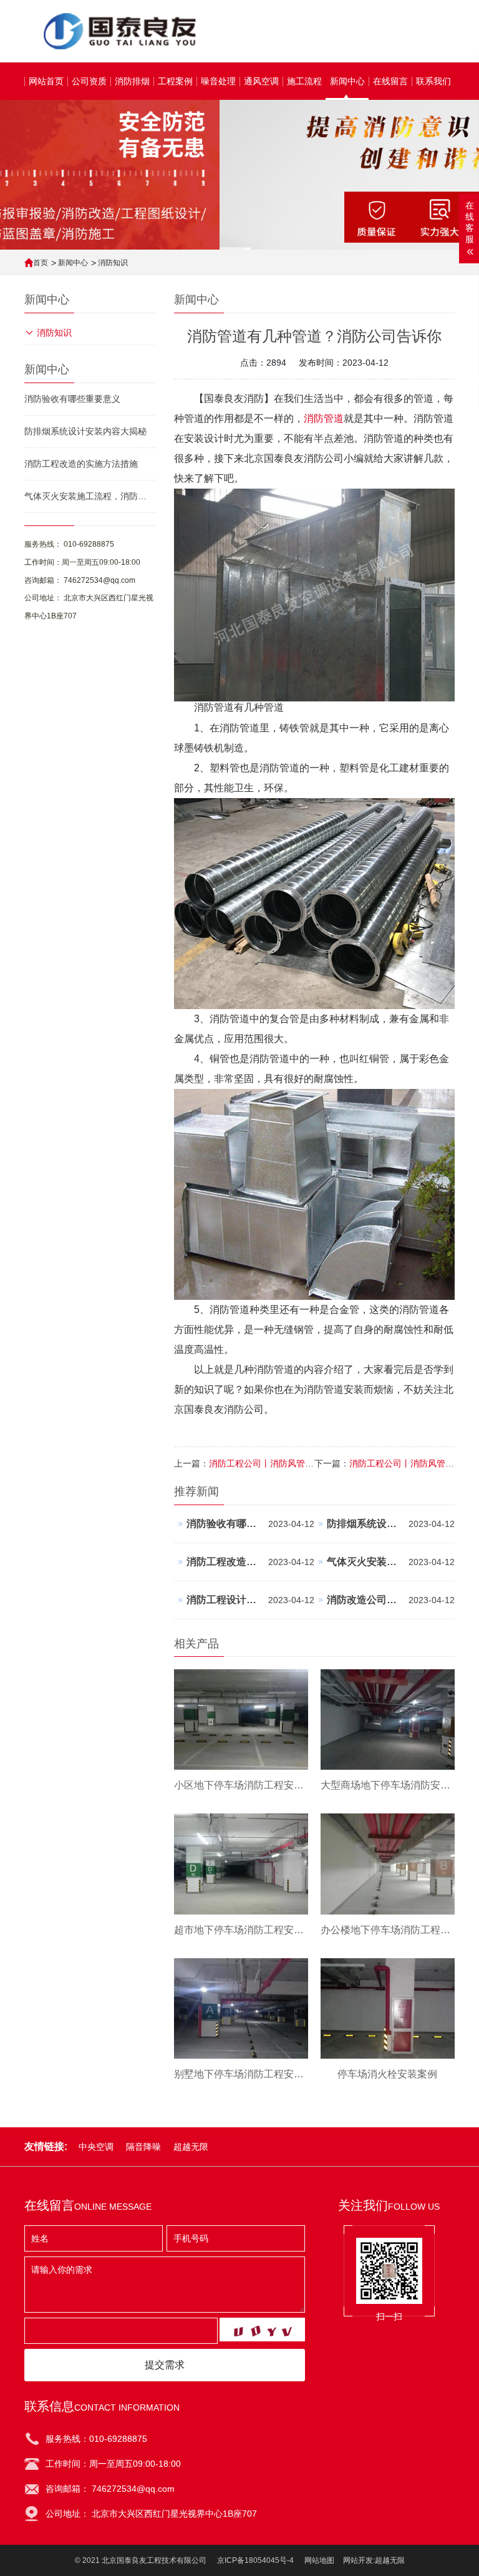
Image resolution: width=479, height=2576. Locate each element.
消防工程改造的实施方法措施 (81, 464)
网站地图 (319, 2560)
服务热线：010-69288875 (96, 2439)
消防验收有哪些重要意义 (72, 399)
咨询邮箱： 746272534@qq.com (80, 580)
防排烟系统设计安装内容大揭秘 (85, 431)
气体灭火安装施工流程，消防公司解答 (90, 496)
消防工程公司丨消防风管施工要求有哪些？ (292, 1463)
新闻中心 (73, 263)
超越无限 (390, 2560)
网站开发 (358, 2560)
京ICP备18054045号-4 (255, 2560)
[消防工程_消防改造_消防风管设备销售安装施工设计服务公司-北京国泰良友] (118, 31)
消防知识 (113, 263)
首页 (41, 263)
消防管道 (324, 418)
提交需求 (165, 2365)
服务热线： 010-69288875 (69, 544)
